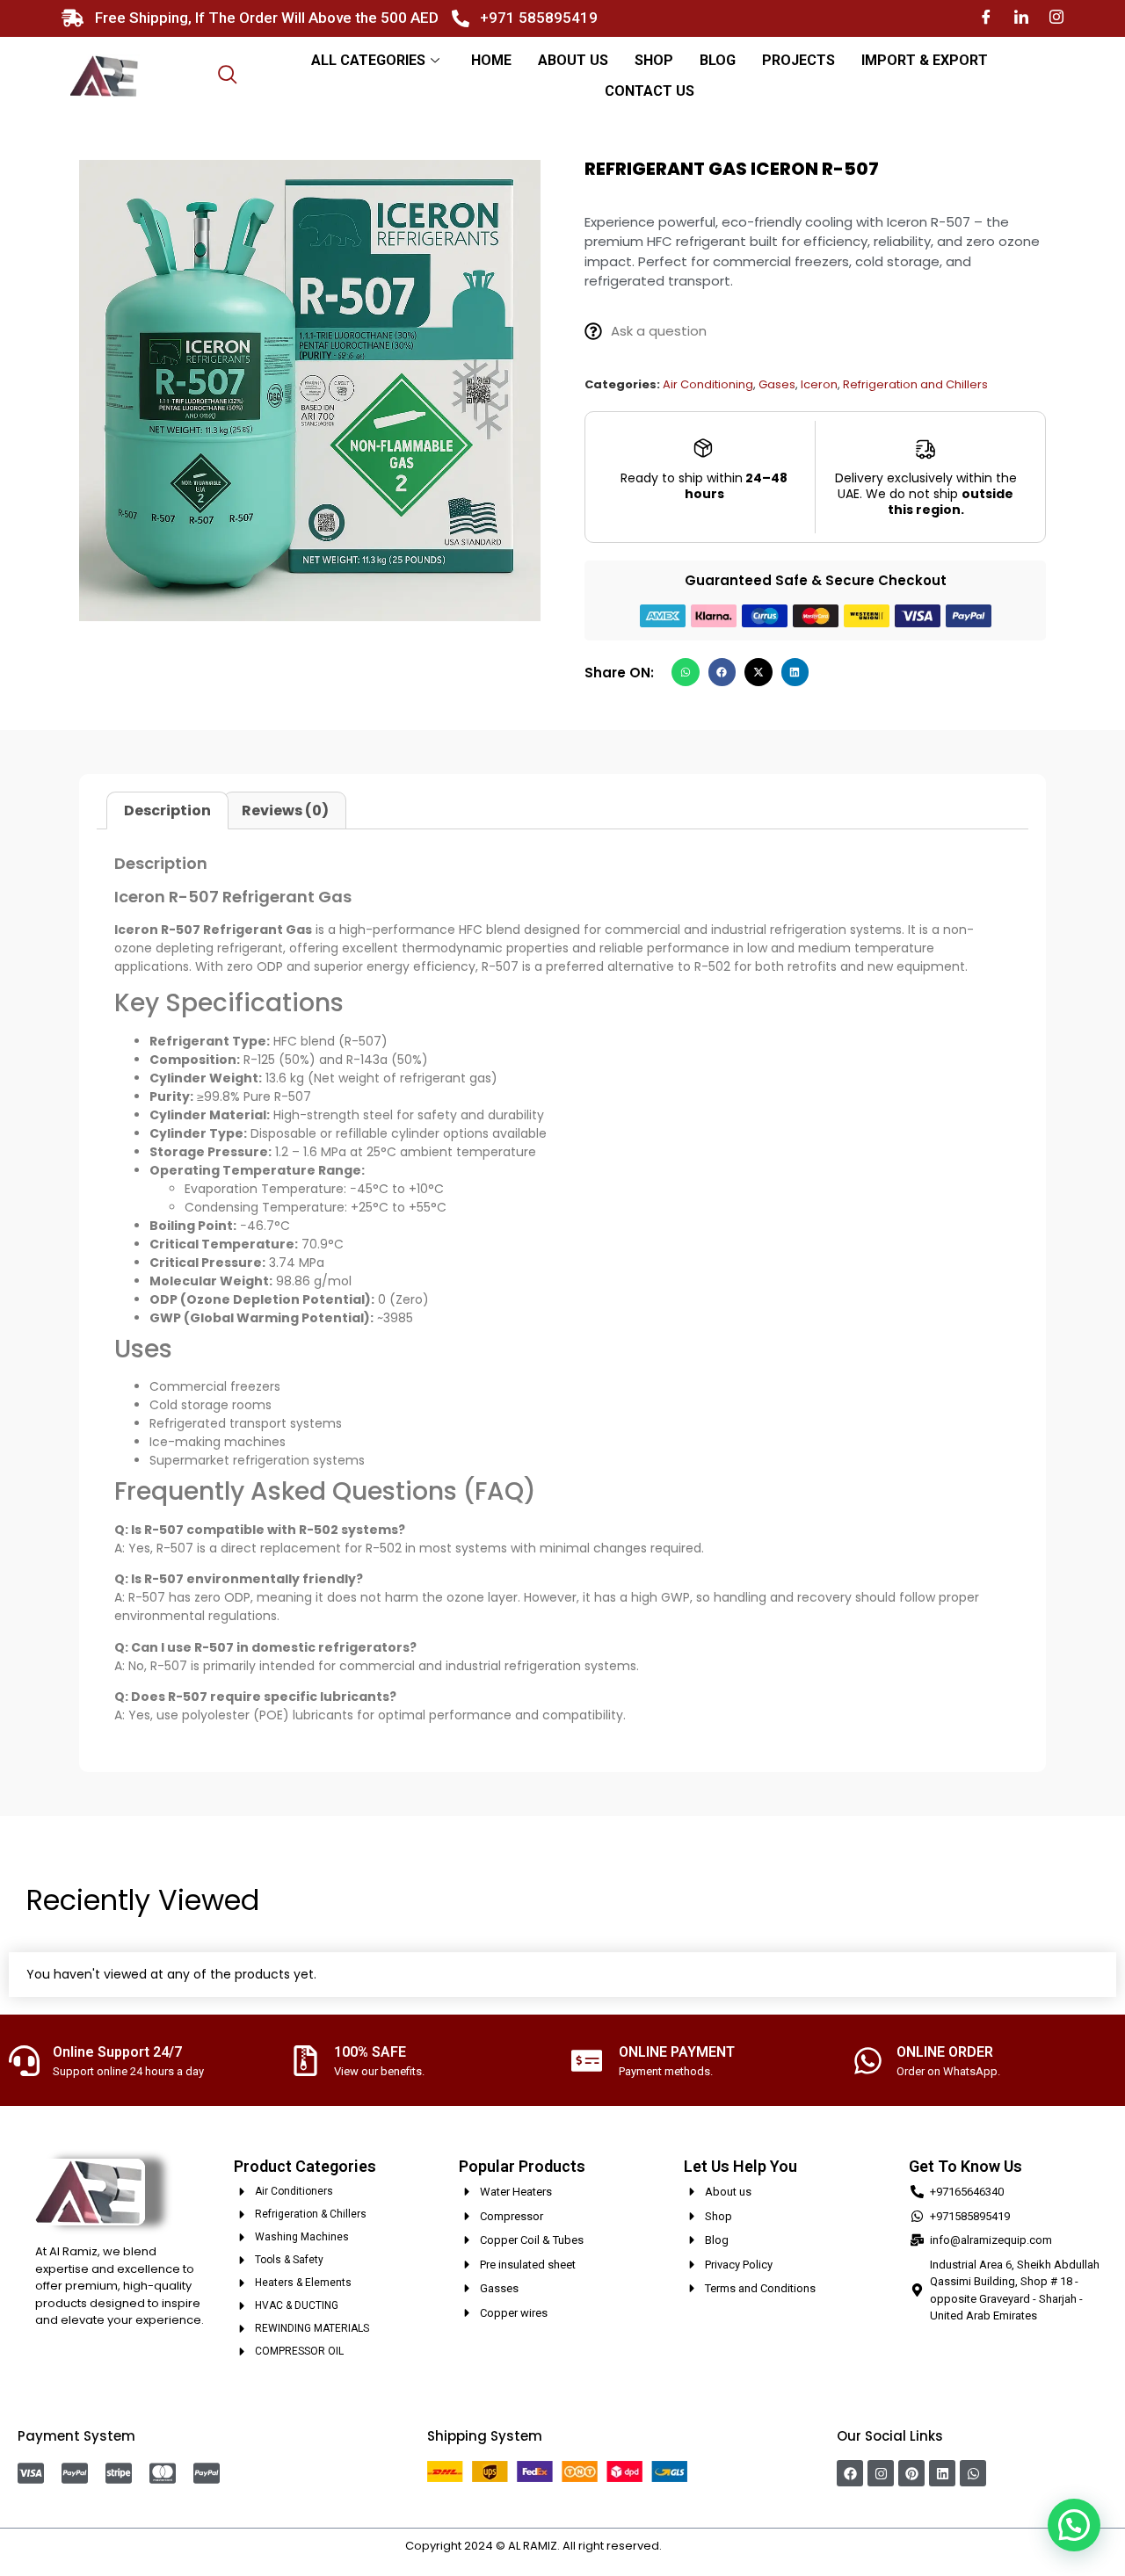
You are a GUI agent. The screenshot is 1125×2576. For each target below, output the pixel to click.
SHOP (654, 60)
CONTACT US (650, 91)
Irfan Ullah (693, 2546)
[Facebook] (986, 18)
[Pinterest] (911, 2473)
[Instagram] (1056, 18)
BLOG (718, 60)
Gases (777, 384)
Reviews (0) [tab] (285, 810)
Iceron (819, 384)
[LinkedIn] (1021, 18)
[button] (686, 672)
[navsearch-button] (228, 76)
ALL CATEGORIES (368, 60)
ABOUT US (573, 60)
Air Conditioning (708, 384)
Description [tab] (167, 810)
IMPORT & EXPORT (925, 60)
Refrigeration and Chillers (915, 384)
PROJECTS (798, 60)
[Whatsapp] (973, 2473)
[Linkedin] (942, 2473)
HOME (491, 60)
